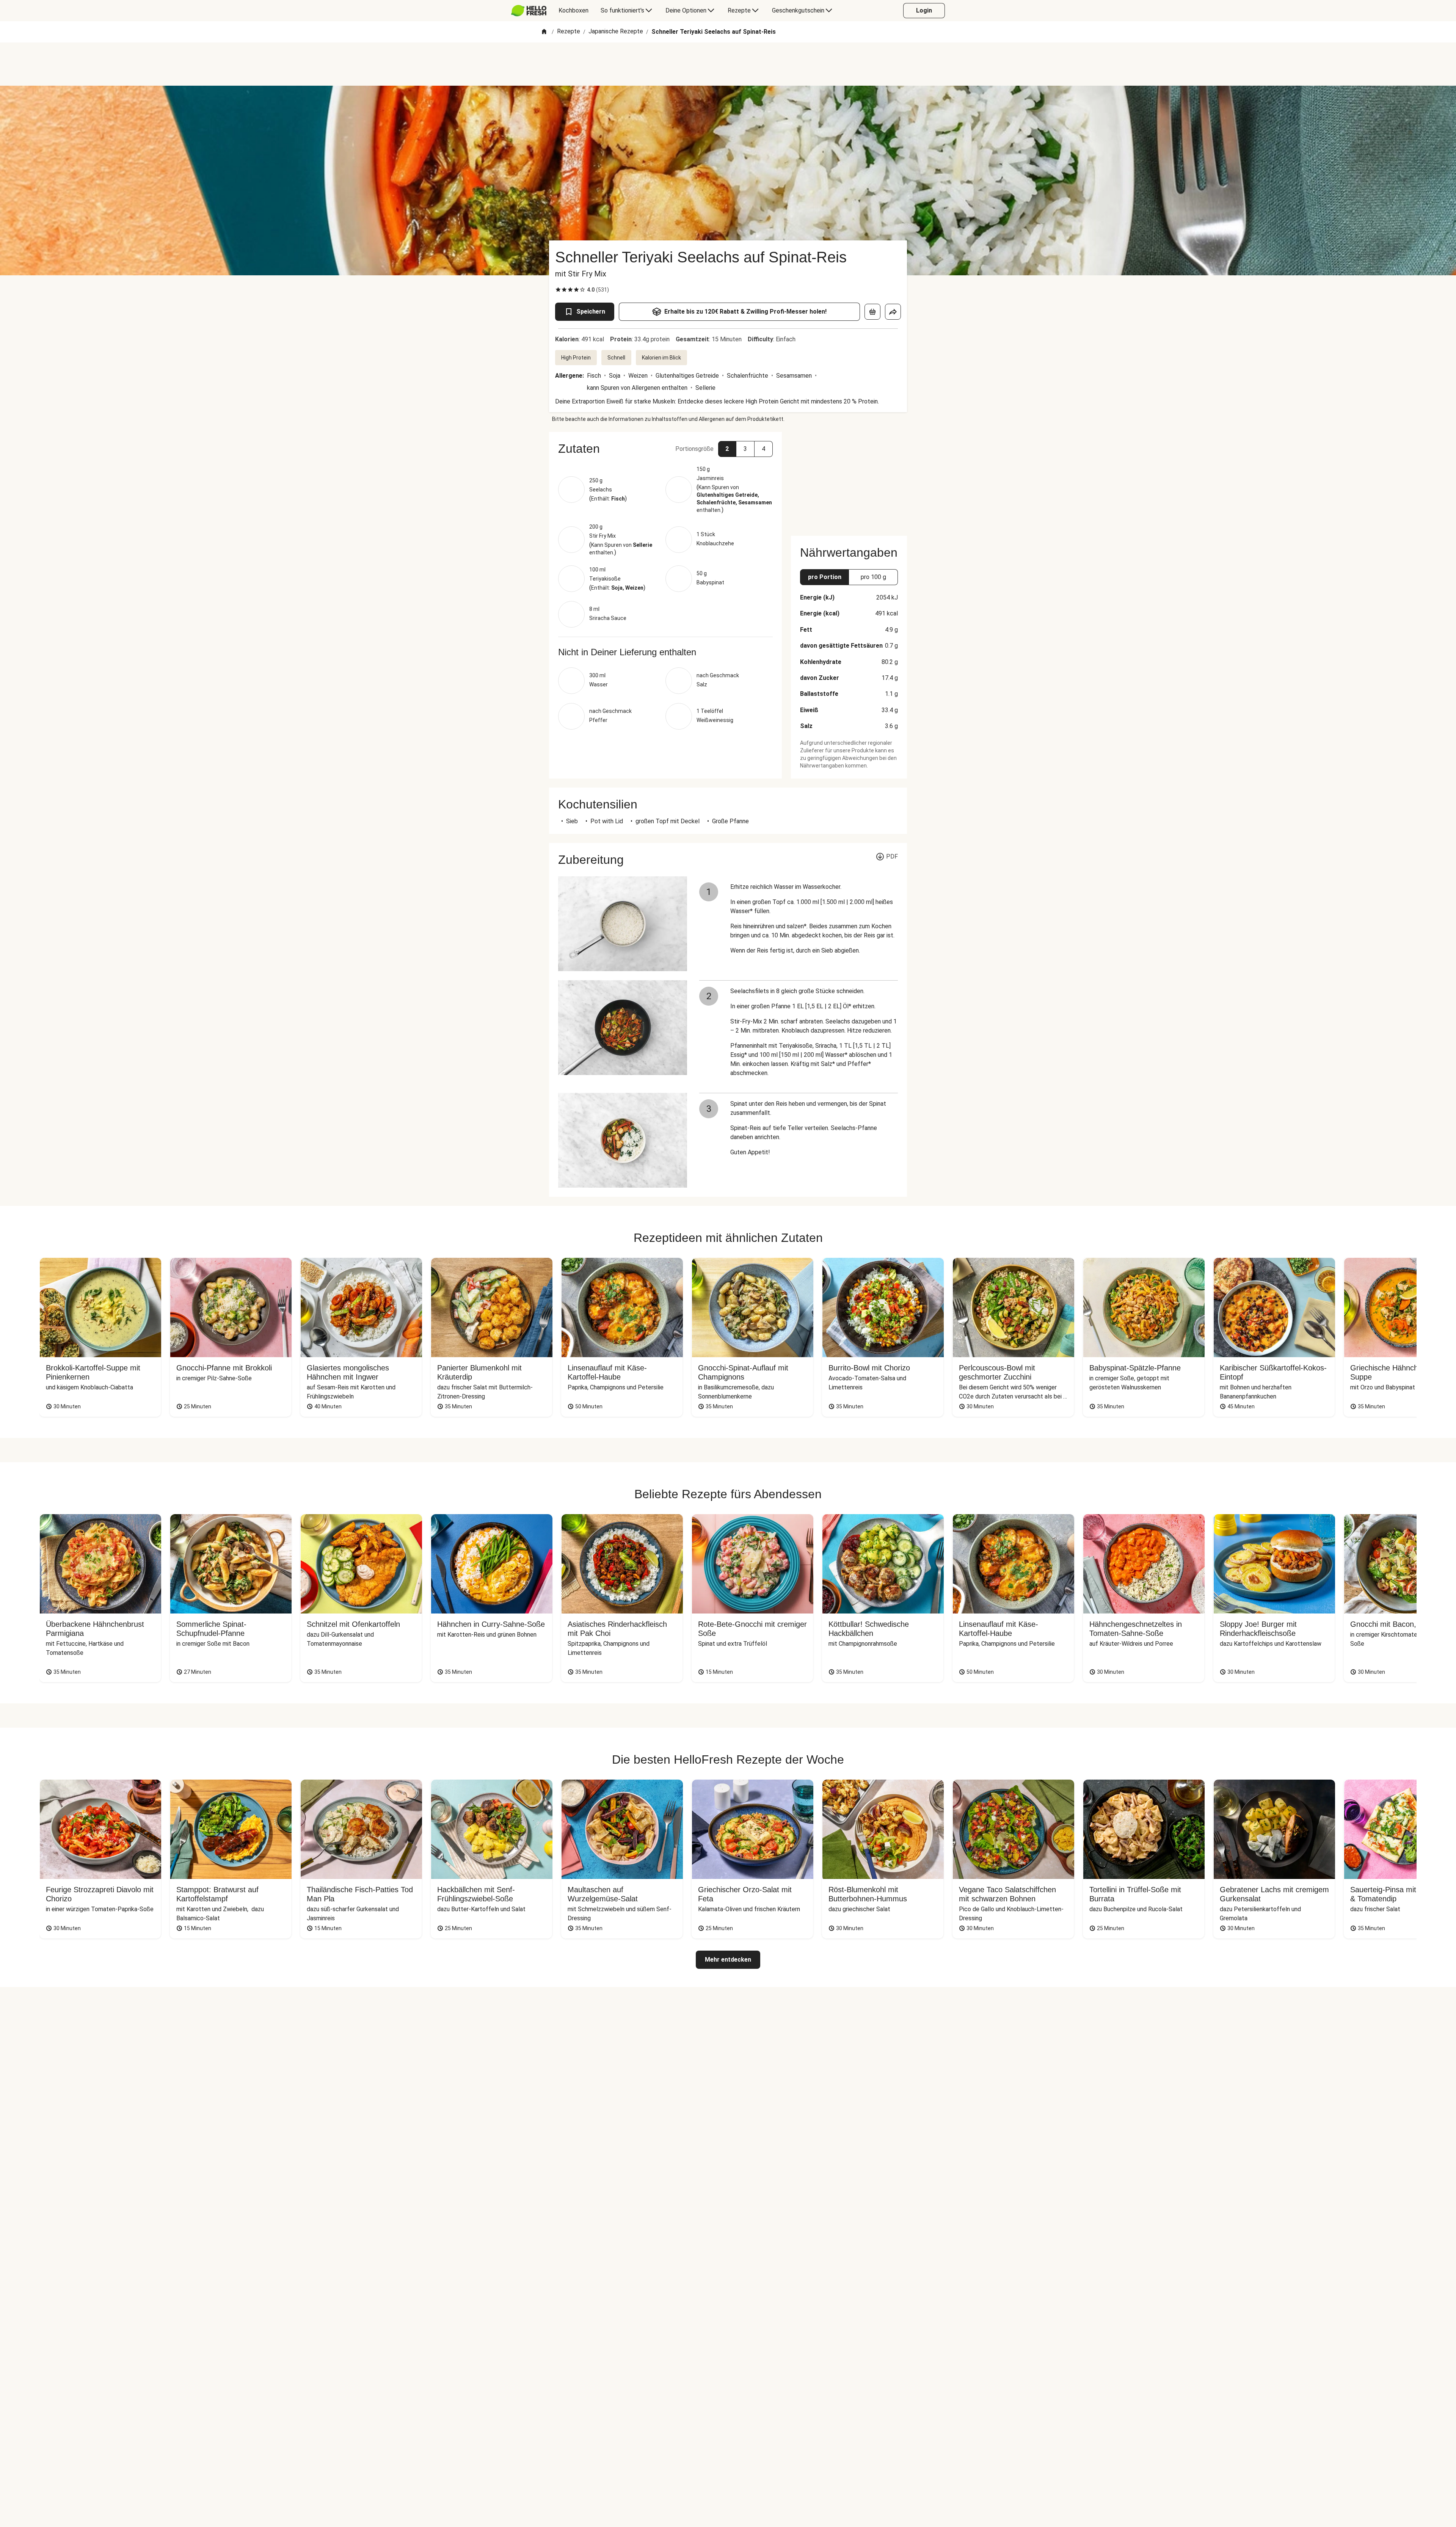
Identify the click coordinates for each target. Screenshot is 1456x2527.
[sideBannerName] (849, 479)
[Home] (544, 32)
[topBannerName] (728, 64)
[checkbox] (558, 290)
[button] (665, 449)
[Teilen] (893, 312)
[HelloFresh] (529, 11)
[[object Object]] (872, 312)
